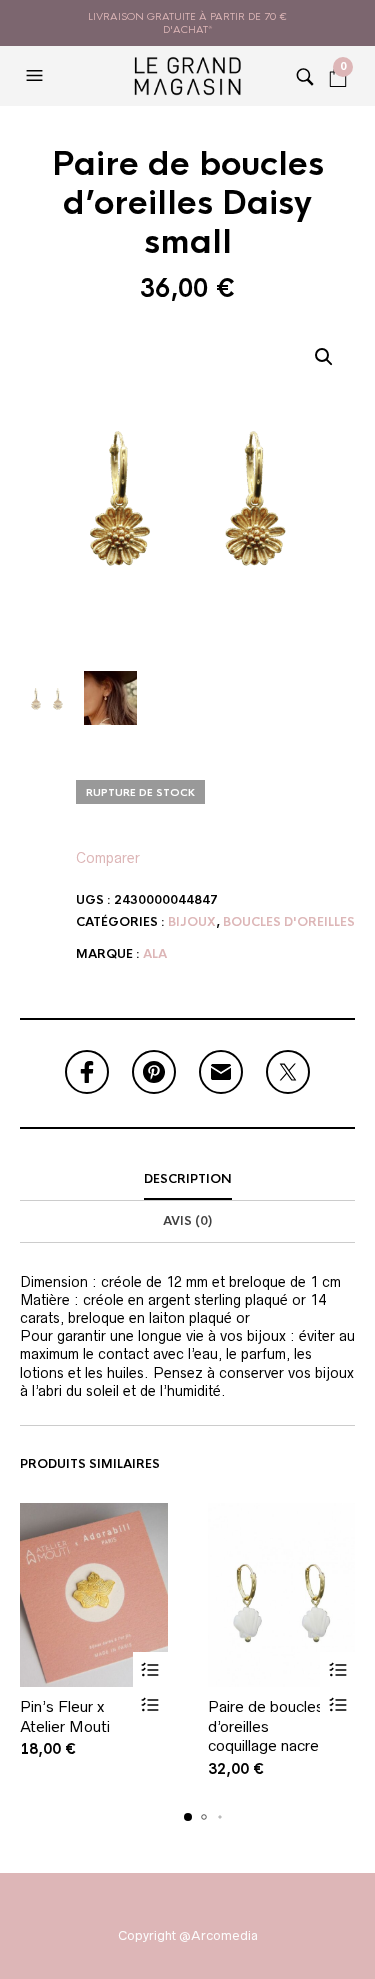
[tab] (187, 1180)
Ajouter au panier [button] (150, 1669)
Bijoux (192, 922)
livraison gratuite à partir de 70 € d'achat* (187, 23)
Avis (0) (187, 1221)
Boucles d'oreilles (289, 922)
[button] (37, 76)
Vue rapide (150, 1704)
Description (188, 1179)
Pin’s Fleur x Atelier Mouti (65, 1716)
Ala (155, 954)
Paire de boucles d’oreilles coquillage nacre (266, 1726)
